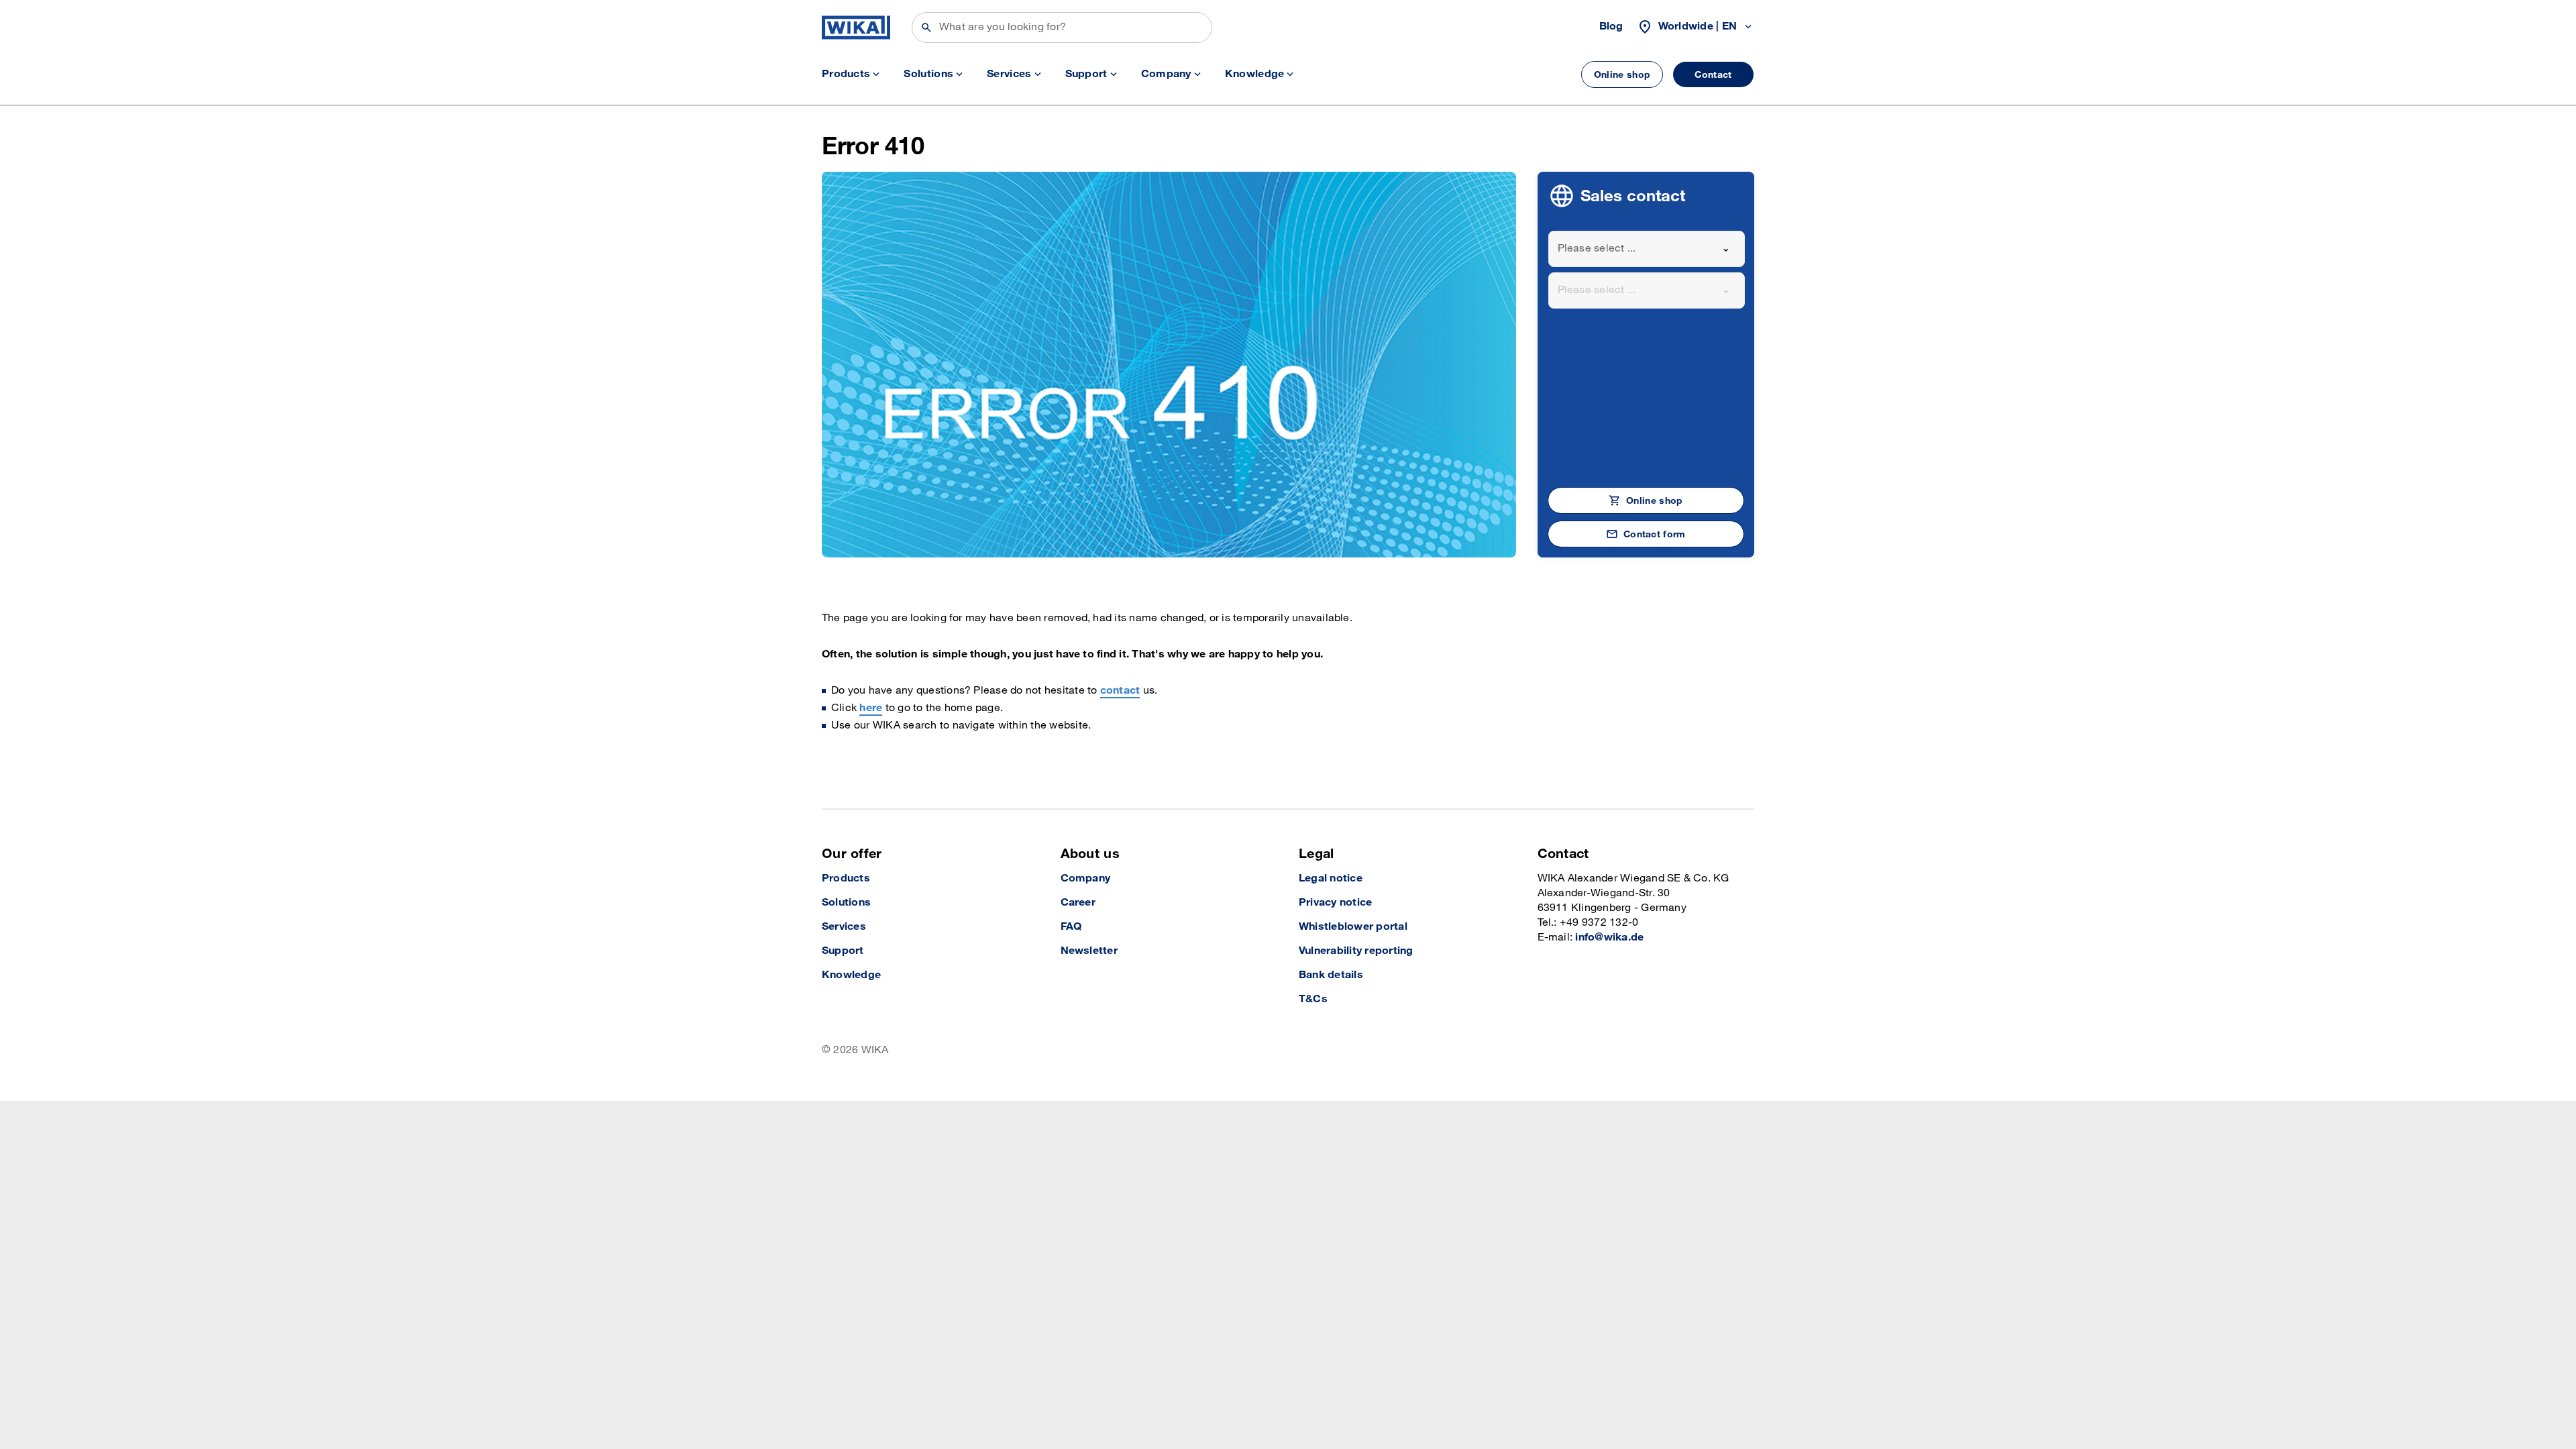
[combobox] (1647, 249)
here (871, 708)
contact (1120, 691)
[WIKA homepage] (856, 28)
